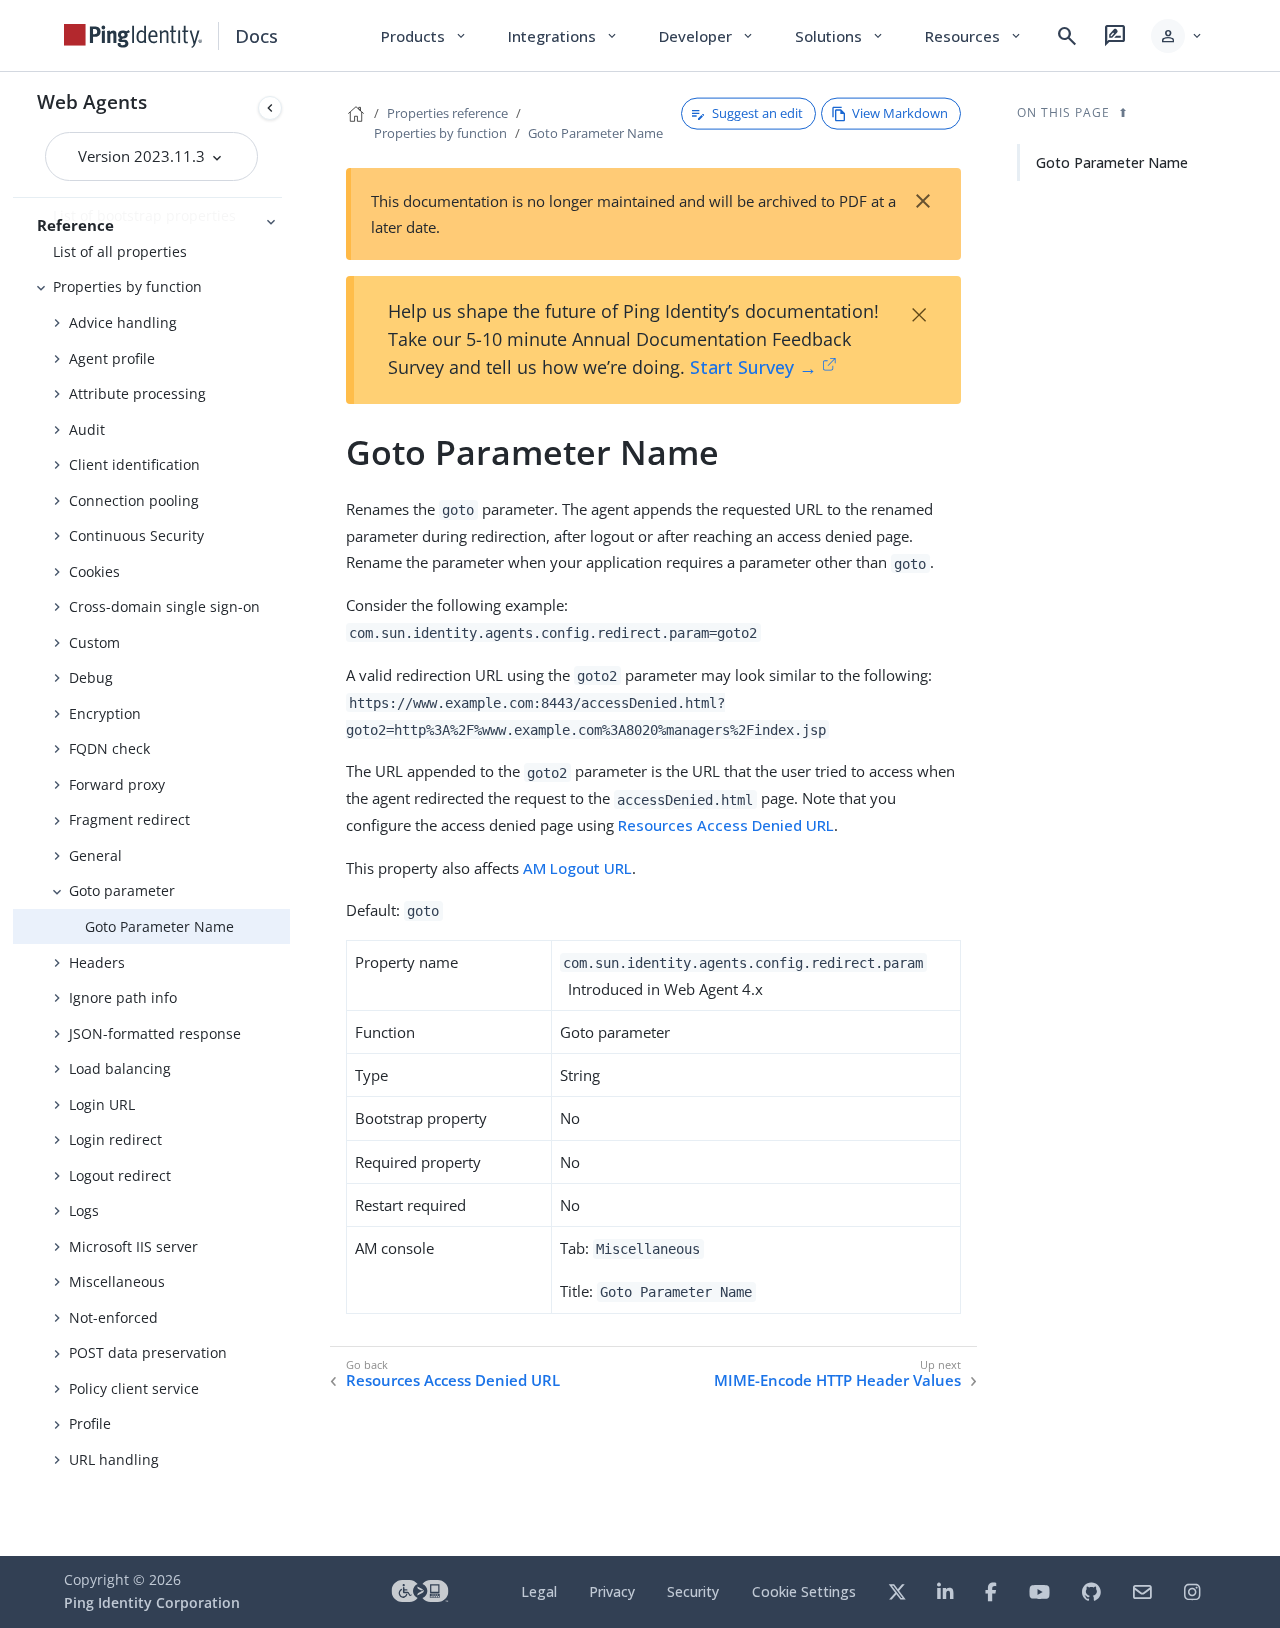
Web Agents (92, 101)
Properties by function (127, 286)
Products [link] (424, 36)
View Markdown (900, 113)
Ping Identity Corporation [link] (152, 1602)
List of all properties (120, 251)
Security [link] (693, 1591)
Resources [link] (974, 36)
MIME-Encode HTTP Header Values (837, 1380)
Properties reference (447, 113)
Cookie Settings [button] (804, 1591)
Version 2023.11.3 (143, 156)
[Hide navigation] (270, 108)
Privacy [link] (612, 1591)
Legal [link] (539, 1591)
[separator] (290, 814)
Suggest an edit (757, 113)
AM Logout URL (577, 868)
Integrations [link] (563, 36)
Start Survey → (753, 367)
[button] (1177, 36)
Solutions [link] (840, 36)
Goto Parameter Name (159, 926)
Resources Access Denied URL (726, 825)
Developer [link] (707, 36)
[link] (133, 36)
